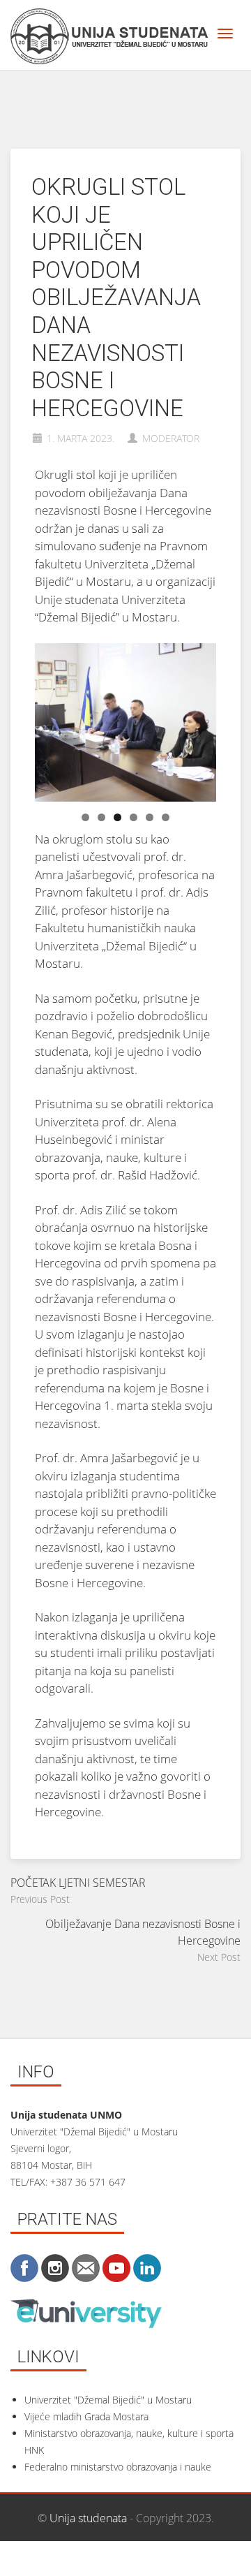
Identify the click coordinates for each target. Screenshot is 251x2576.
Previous (52, 719)
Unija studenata (88, 2518)
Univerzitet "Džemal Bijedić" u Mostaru (108, 2400)
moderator (171, 438)
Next (199, 719)
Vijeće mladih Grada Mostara (86, 2416)
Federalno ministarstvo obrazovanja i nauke (118, 2467)
